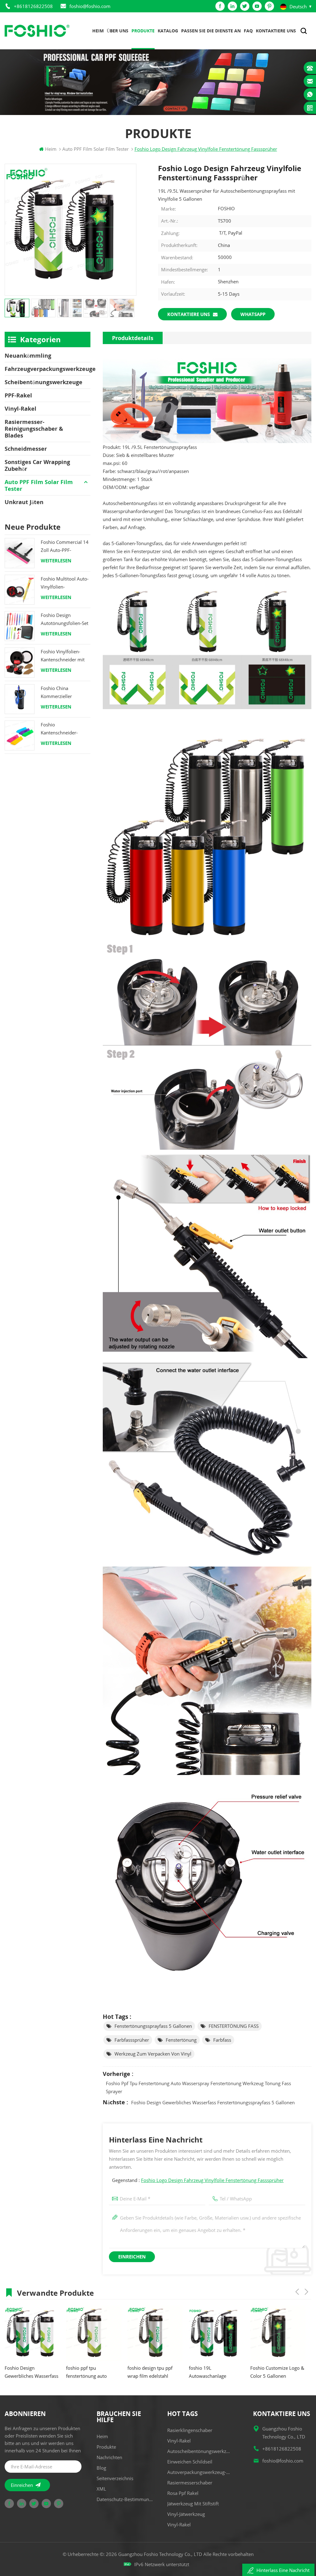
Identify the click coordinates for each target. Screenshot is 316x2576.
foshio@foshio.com (90, 6)
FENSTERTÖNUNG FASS (234, 2026)
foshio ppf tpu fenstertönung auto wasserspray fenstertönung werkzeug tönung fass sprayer (198, 2087)
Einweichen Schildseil (190, 2462)
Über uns (118, 31)
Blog (101, 2468)
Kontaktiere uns (276, 31)
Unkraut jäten (24, 502)
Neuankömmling (28, 355)
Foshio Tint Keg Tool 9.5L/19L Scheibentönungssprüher (277, 2372)
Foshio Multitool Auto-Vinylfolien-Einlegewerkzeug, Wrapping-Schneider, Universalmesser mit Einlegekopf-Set (65, 583)
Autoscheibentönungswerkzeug (200, 2451)
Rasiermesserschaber (190, 2483)
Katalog (168, 31)
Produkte (143, 31)
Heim (98, 31)
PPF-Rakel (18, 395)
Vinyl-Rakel (21, 409)
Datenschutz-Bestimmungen (126, 2499)
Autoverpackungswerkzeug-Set (200, 2472)
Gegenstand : (198, 2180)
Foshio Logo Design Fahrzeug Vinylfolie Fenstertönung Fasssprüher (212, 2180)
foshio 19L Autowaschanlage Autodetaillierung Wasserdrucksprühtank (152, 2372)
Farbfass (222, 2040)
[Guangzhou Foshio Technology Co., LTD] (37, 31)
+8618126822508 (33, 6)
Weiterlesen (56, 561)
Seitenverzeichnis (115, 2478)
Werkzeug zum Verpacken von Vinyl (153, 2054)
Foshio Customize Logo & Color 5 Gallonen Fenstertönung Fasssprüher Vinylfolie (216, 2372)
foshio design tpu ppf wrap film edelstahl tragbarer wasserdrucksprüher (89, 2372)
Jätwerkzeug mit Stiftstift (193, 2504)
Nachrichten (109, 2457)
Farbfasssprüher (132, 2040)
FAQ (248, 31)
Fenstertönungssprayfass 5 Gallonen (153, 2026)
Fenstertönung (181, 2040)
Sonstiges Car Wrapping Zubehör (37, 465)
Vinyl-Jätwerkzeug (186, 2514)
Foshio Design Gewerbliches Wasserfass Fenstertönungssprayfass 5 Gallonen (213, 2102)
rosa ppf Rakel (183, 2493)
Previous (297, 2292)
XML (101, 2489)
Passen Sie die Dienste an (211, 31)
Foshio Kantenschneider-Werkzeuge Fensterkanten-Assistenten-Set (59, 729)
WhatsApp (253, 314)
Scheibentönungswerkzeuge (44, 382)
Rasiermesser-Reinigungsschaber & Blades (34, 429)
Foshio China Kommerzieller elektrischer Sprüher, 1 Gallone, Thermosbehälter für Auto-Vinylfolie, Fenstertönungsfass (65, 693)
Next (306, 2292)
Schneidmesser (26, 449)
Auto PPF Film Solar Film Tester (39, 485)
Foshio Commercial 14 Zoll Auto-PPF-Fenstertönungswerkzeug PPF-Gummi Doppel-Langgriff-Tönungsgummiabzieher (66, 546)
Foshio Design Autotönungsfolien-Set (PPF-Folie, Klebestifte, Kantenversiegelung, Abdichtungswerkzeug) (65, 620)
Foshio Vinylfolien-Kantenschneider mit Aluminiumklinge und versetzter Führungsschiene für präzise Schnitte (64, 656)
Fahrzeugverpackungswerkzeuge (48, 369)
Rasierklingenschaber (190, 2430)
